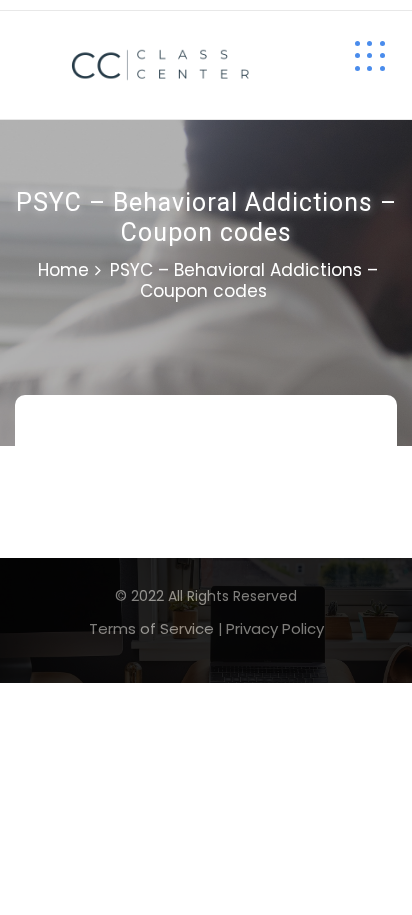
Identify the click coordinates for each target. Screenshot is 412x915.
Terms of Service (151, 628)
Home (63, 270)
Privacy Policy (275, 628)
